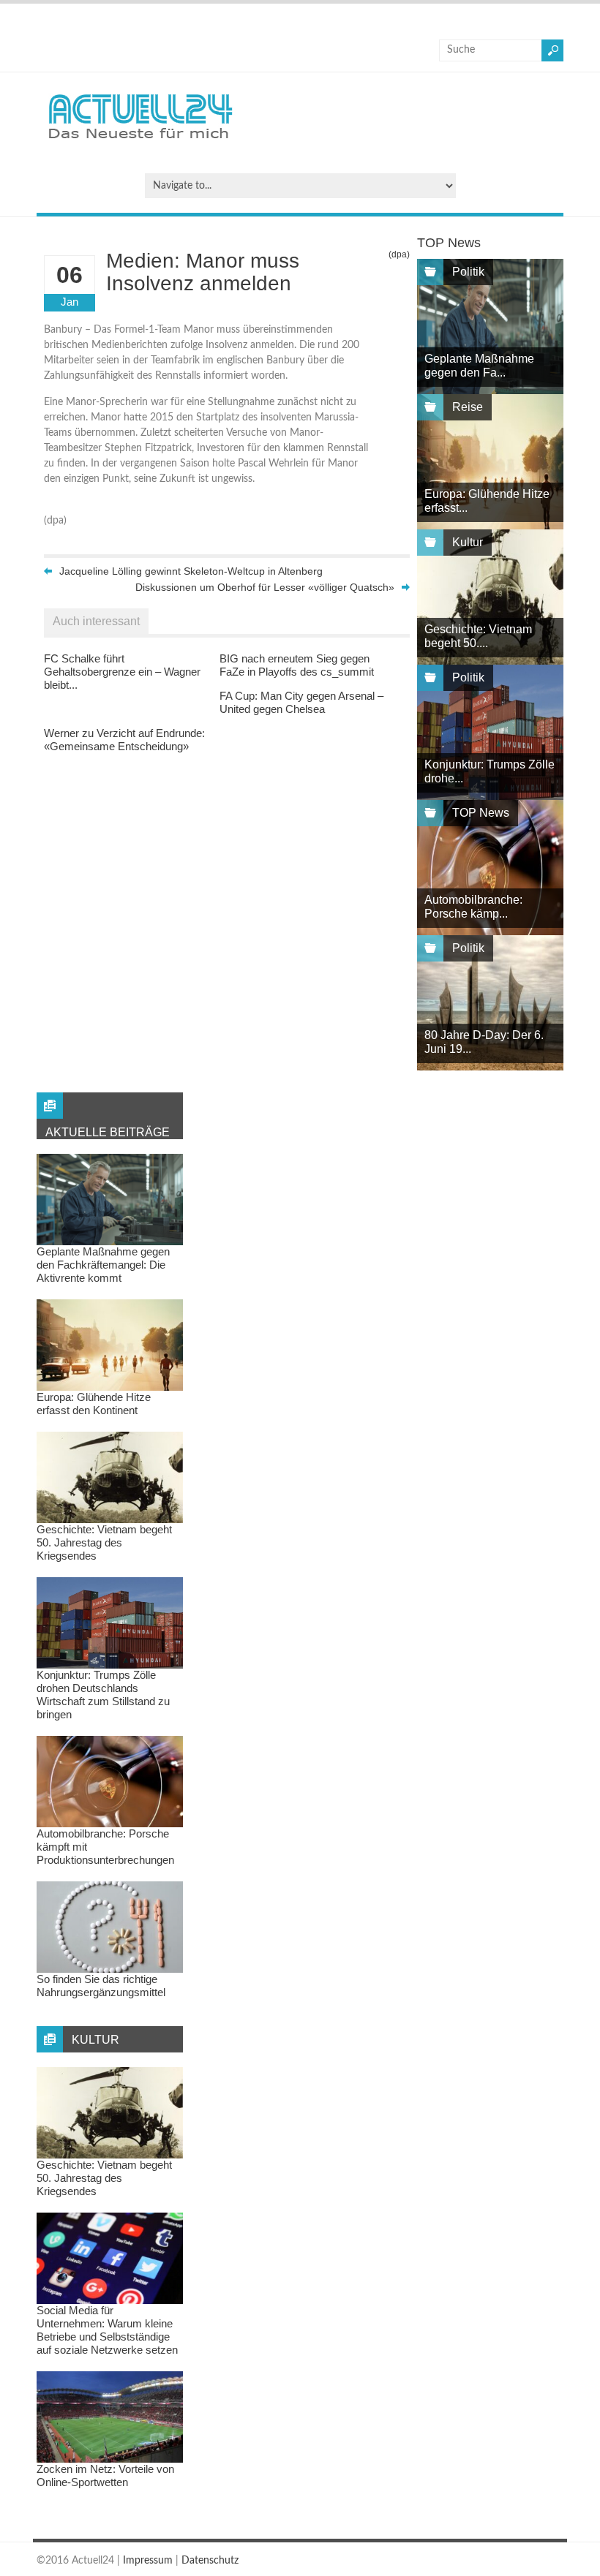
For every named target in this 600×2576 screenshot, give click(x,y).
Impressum (148, 2561)
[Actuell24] (140, 143)
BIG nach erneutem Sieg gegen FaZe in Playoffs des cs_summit (297, 665)
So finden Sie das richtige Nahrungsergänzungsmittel (101, 1986)
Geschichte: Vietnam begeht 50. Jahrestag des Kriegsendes (104, 1542)
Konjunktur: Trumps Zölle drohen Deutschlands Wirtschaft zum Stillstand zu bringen (103, 1695)
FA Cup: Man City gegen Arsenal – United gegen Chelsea (301, 702)
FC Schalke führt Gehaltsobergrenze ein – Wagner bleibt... (122, 672)
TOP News (481, 813)
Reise (468, 407)
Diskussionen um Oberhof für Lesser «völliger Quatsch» (265, 587)
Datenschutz (210, 2561)
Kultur (468, 542)
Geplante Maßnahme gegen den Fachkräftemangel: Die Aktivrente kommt (103, 1265)
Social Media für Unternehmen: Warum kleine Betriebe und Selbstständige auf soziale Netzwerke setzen (107, 2330)
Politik (468, 272)
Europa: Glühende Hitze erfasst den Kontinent (94, 1404)
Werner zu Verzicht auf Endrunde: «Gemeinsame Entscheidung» (124, 740)
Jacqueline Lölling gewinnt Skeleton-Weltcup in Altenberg (191, 571)
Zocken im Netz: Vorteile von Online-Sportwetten (105, 2475)
